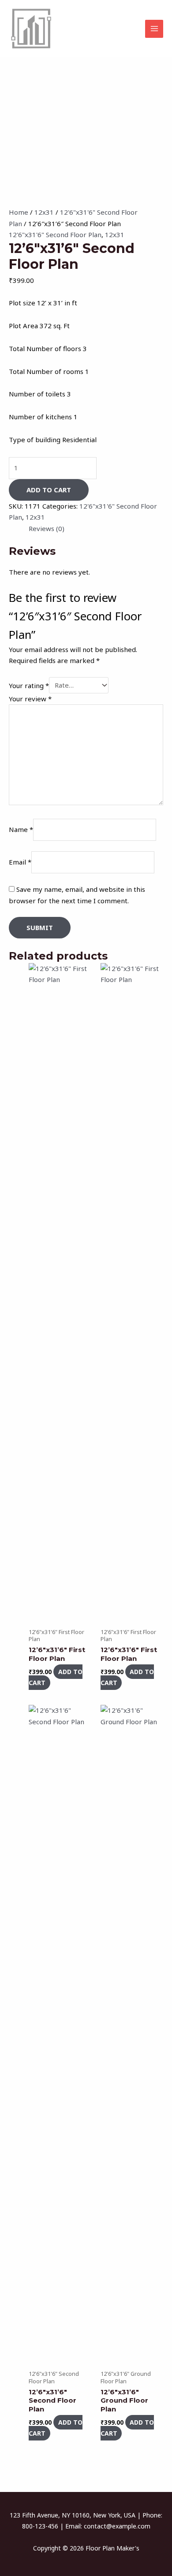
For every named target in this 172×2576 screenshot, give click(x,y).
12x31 (44, 212)
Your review (30, 699)
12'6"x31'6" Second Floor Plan (55, 235)
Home (19, 212)
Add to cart (49, 490)
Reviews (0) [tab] (47, 528)
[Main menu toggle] (154, 29)
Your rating (29, 685)
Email (20, 862)
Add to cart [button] (56, 1677)
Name (21, 830)
